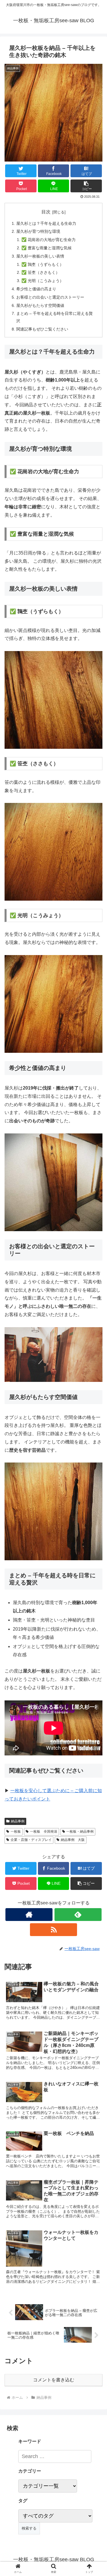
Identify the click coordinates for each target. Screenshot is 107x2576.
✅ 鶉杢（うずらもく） (43, 264)
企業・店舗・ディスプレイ (31, 1840)
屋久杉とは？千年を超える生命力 (46, 223)
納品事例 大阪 (73, 1840)
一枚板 (16, 1831)
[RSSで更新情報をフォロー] (53, 1930)
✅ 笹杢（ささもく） (41, 272)
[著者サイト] (29, 1915)
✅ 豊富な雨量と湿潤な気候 (47, 248)
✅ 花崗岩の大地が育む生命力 (49, 240)
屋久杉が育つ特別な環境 (38, 231)
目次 (46, 212)
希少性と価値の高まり (36, 289)
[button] (96, 1295)
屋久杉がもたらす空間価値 (40, 305)
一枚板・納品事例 (80, 1831)
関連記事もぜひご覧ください (42, 329)
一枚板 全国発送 (44, 1831)
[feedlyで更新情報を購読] (78, 1915)
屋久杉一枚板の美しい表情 (40, 256)
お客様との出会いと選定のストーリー (50, 297)
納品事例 (18, 1821)
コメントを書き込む (54, 2380)
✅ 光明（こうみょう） (43, 281)
